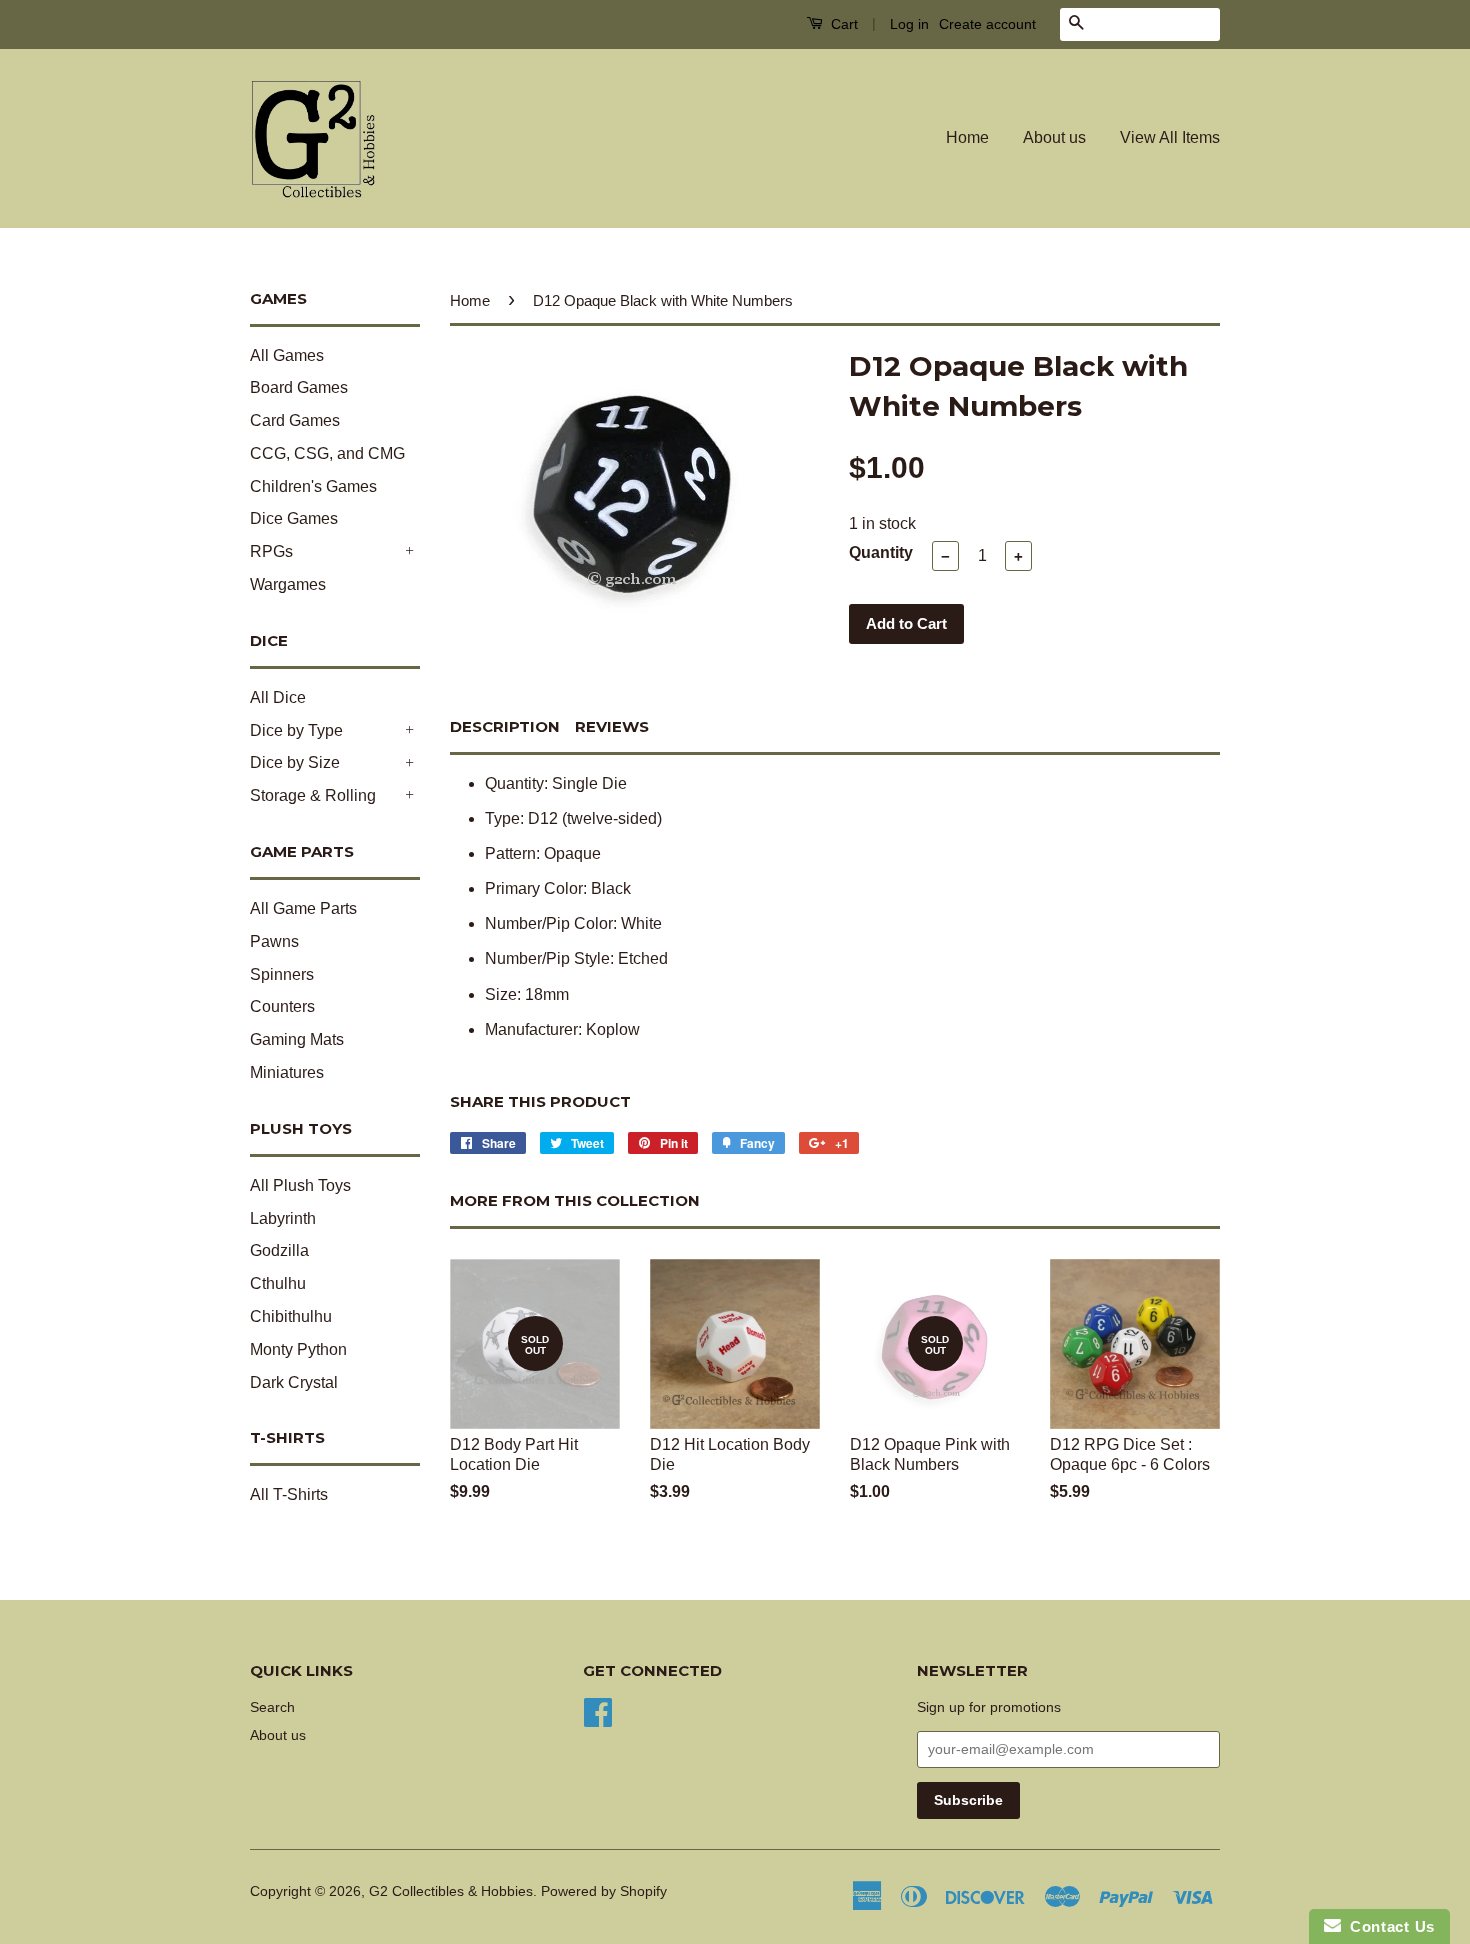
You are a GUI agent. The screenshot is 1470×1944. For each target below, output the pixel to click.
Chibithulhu (291, 1316)
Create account (987, 24)
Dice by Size (295, 762)
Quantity (881, 552)
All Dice (278, 697)
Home (967, 137)
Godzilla (279, 1250)
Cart (842, 24)
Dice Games (294, 518)
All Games (287, 355)
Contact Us (1388, 1926)
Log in (909, 24)
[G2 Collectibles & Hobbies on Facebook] (598, 1710)
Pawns (274, 941)
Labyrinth (283, 1218)
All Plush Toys (300, 1185)
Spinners (282, 974)
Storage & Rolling (313, 795)
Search (272, 1707)
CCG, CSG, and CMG (327, 453)
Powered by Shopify (604, 1891)
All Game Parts (303, 908)
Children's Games (313, 486)
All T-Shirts (289, 1494)
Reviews (612, 726)
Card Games (295, 420)
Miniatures (287, 1072)
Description (505, 726)
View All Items (1170, 137)
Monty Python (298, 1349)
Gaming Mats (297, 1039)
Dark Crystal (294, 1382)
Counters (282, 1006)
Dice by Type (296, 730)
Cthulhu (278, 1283)
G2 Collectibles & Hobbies (451, 1891)
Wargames (288, 584)
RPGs (271, 551)
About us (1054, 137)
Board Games (299, 387)
